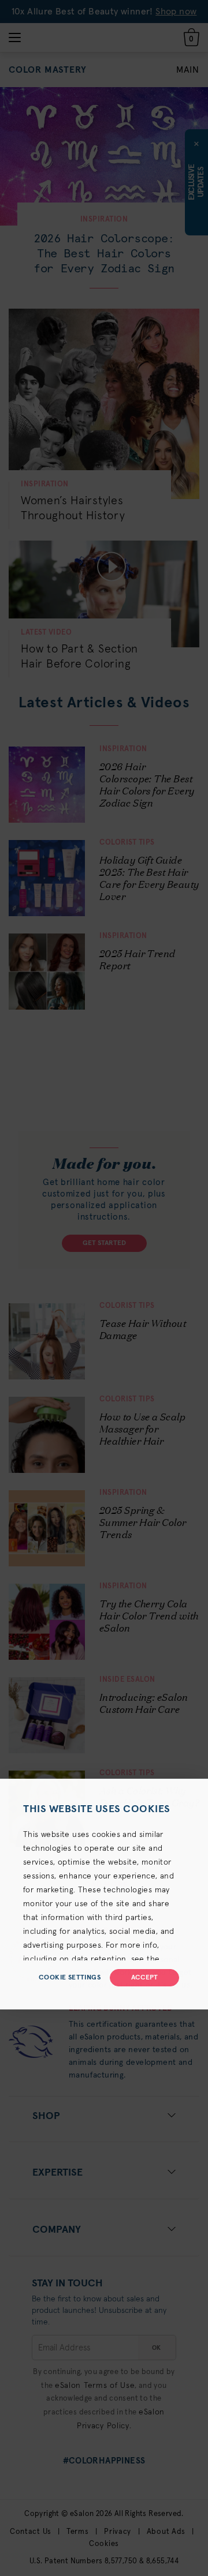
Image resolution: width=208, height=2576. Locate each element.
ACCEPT (144, 1978)
